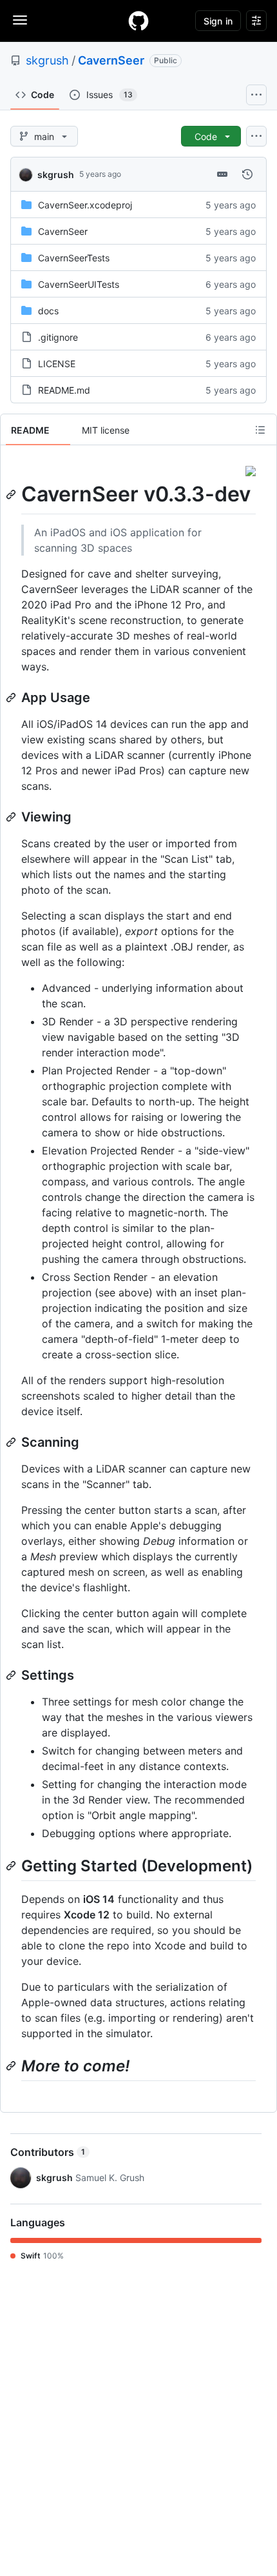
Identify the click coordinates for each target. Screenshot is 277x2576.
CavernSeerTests (74, 258)
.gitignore (58, 337)
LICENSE (57, 364)
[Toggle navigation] (20, 20)
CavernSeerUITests (79, 284)
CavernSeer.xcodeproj (85, 205)
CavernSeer (111, 60)
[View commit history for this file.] (247, 174)
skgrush (47, 60)
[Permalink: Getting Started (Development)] (12, 1866)
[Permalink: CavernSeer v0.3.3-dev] (12, 494)
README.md (64, 390)
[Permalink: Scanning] (12, 1442)
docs (48, 311)
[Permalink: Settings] (12, 1675)
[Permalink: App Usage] (12, 698)
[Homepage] (138, 21)
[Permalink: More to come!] (12, 2066)
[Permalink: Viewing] (12, 817)
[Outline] (260, 430)
